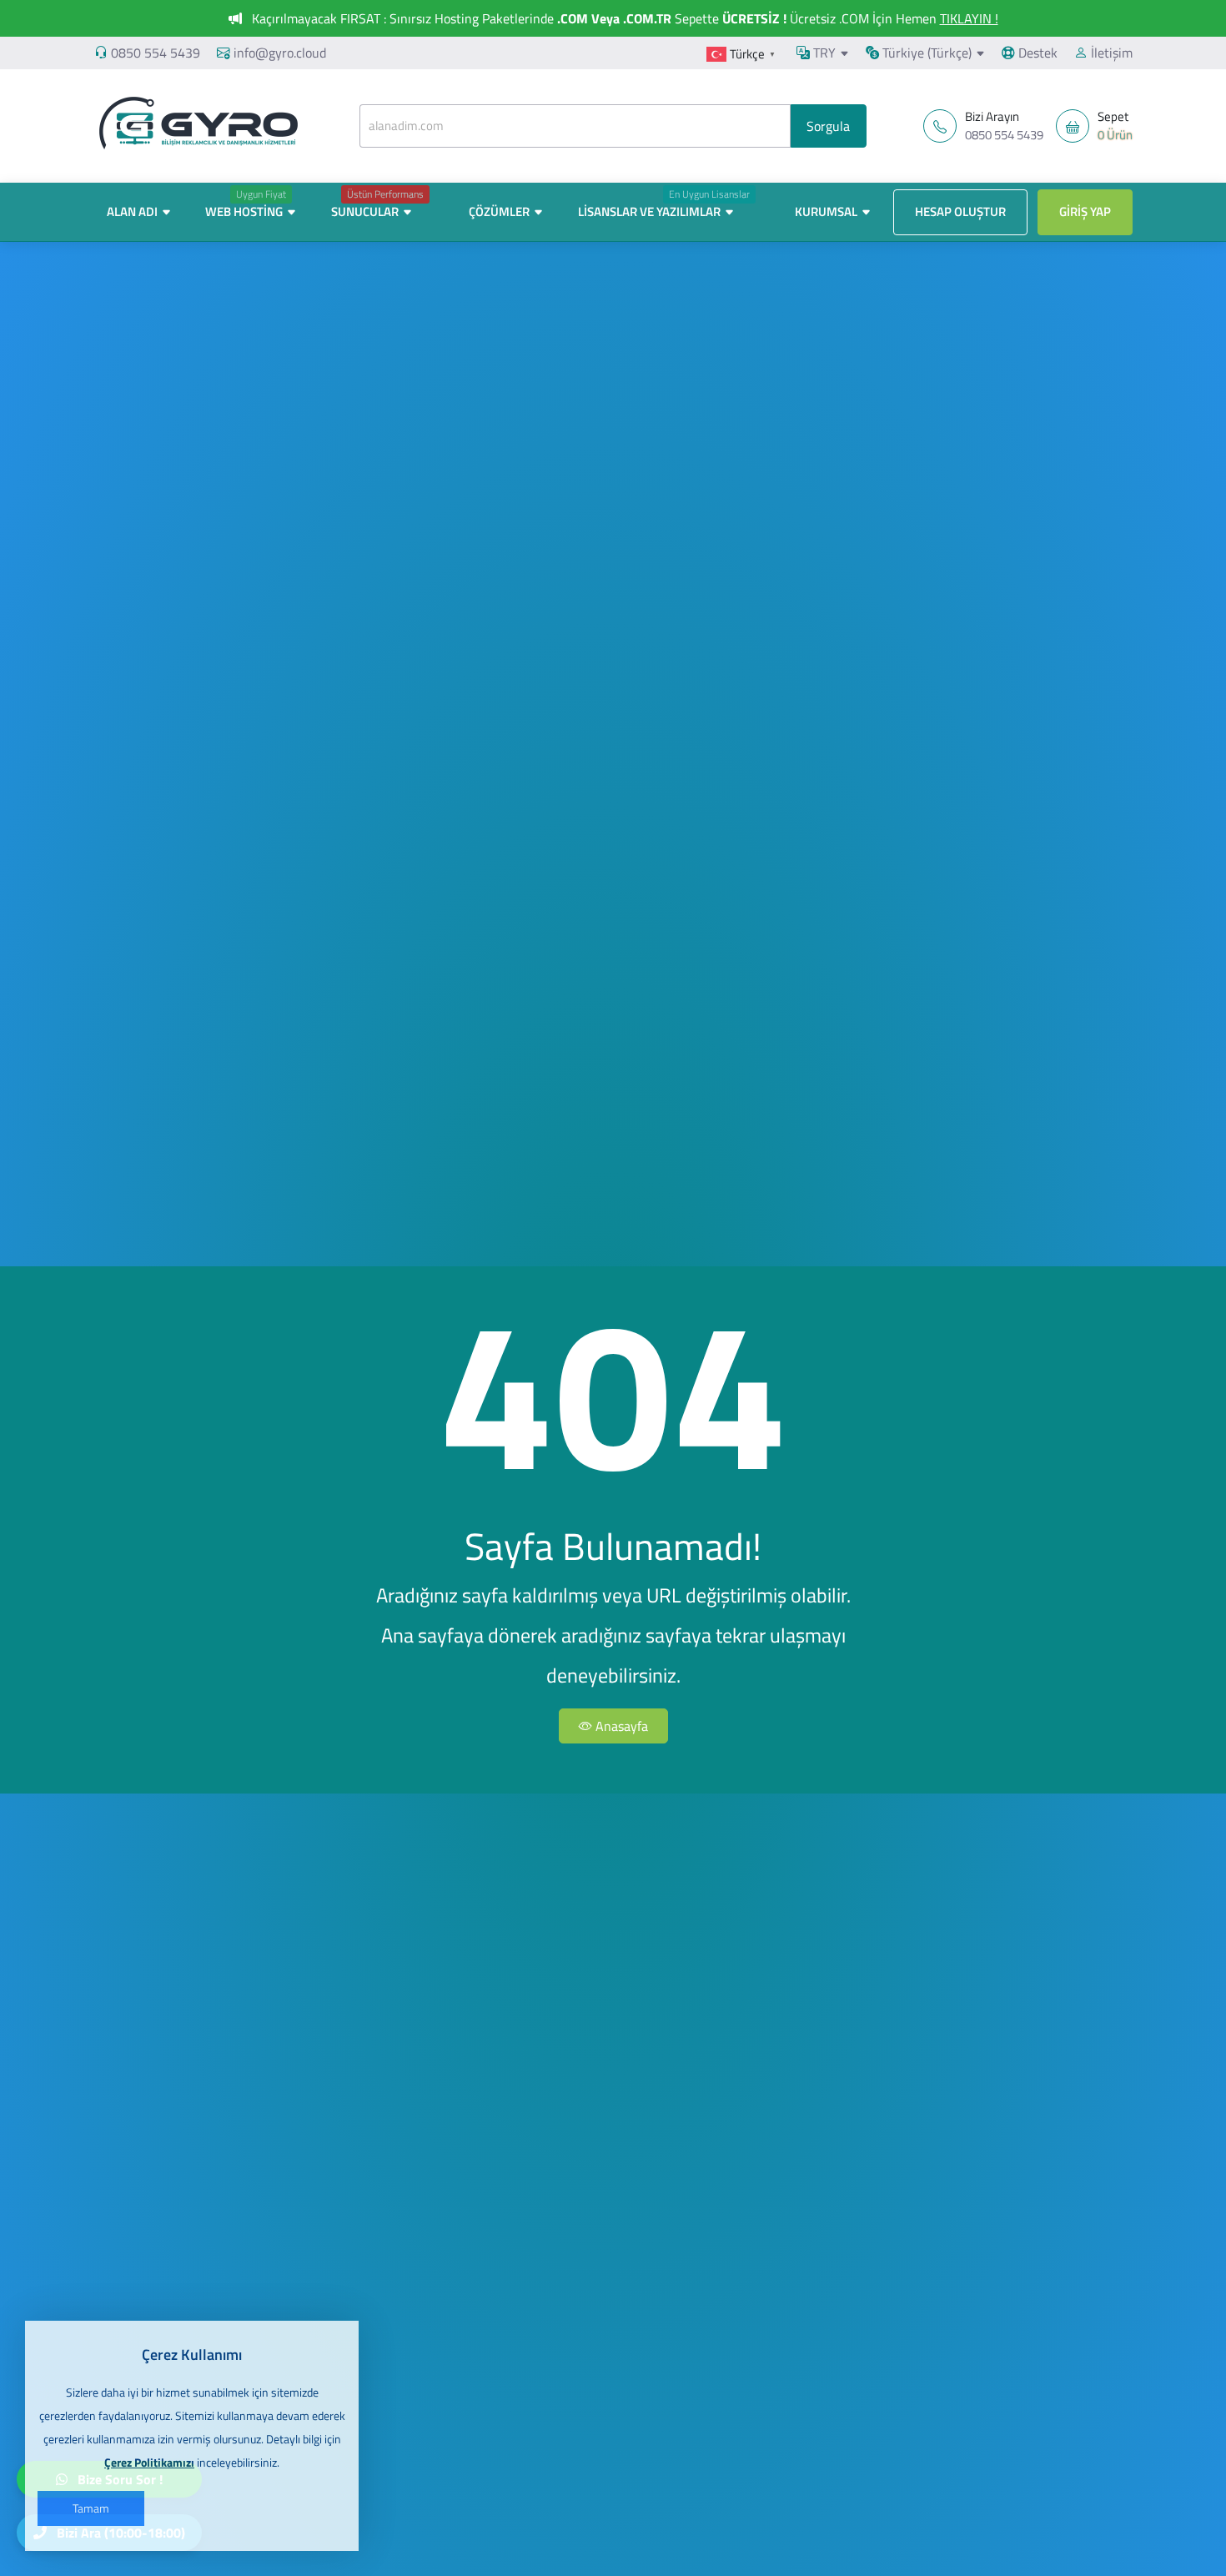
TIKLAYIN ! (969, 18)
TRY (823, 53)
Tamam (91, 2508)
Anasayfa (620, 1726)
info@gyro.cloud (280, 53)
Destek (1036, 53)
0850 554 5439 (156, 53)
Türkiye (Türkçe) (925, 53)
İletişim (1110, 53)
